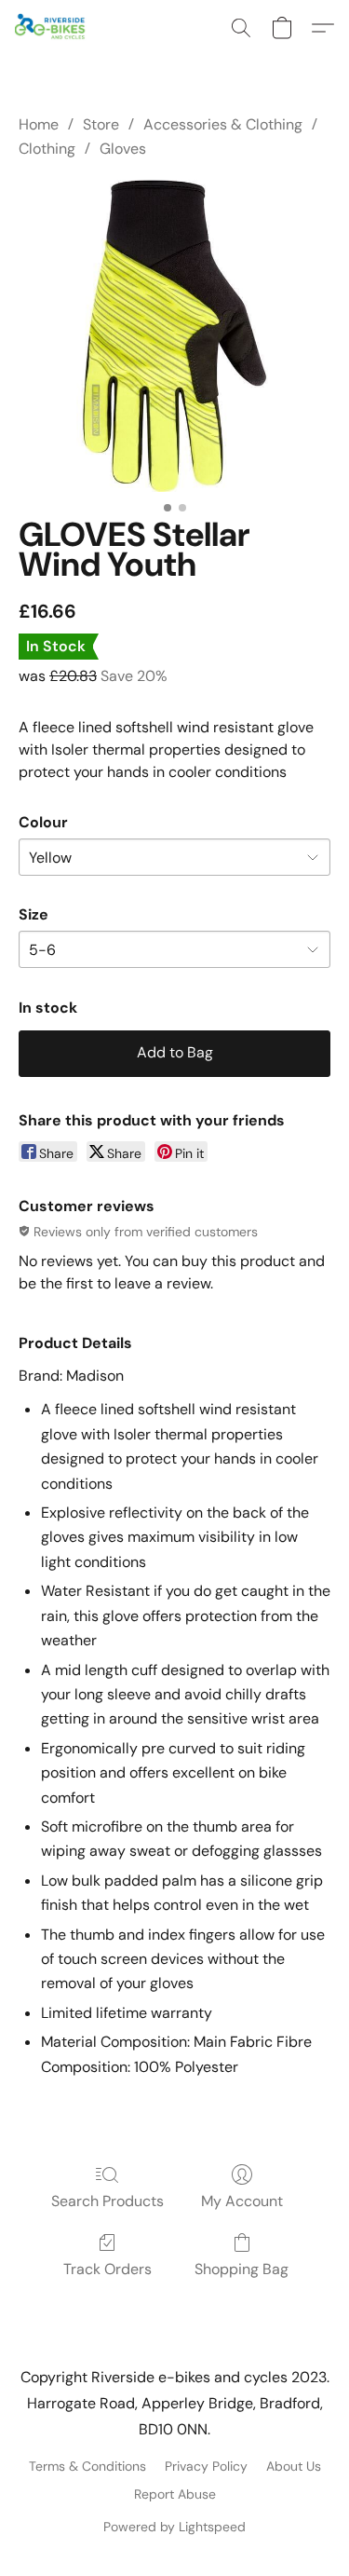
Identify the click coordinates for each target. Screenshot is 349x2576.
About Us (294, 2466)
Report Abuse (175, 2494)
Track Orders (107, 2269)
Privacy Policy (206, 2466)
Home (39, 124)
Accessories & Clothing (223, 124)
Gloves (123, 149)
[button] (53, 28)
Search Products (107, 2201)
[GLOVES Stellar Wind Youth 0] (174, 336)
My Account (242, 2201)
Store (101, 124)
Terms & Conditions (87, 2466)
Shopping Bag (242, 2269)
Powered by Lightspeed (174, 2527)
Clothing (47, 149)
